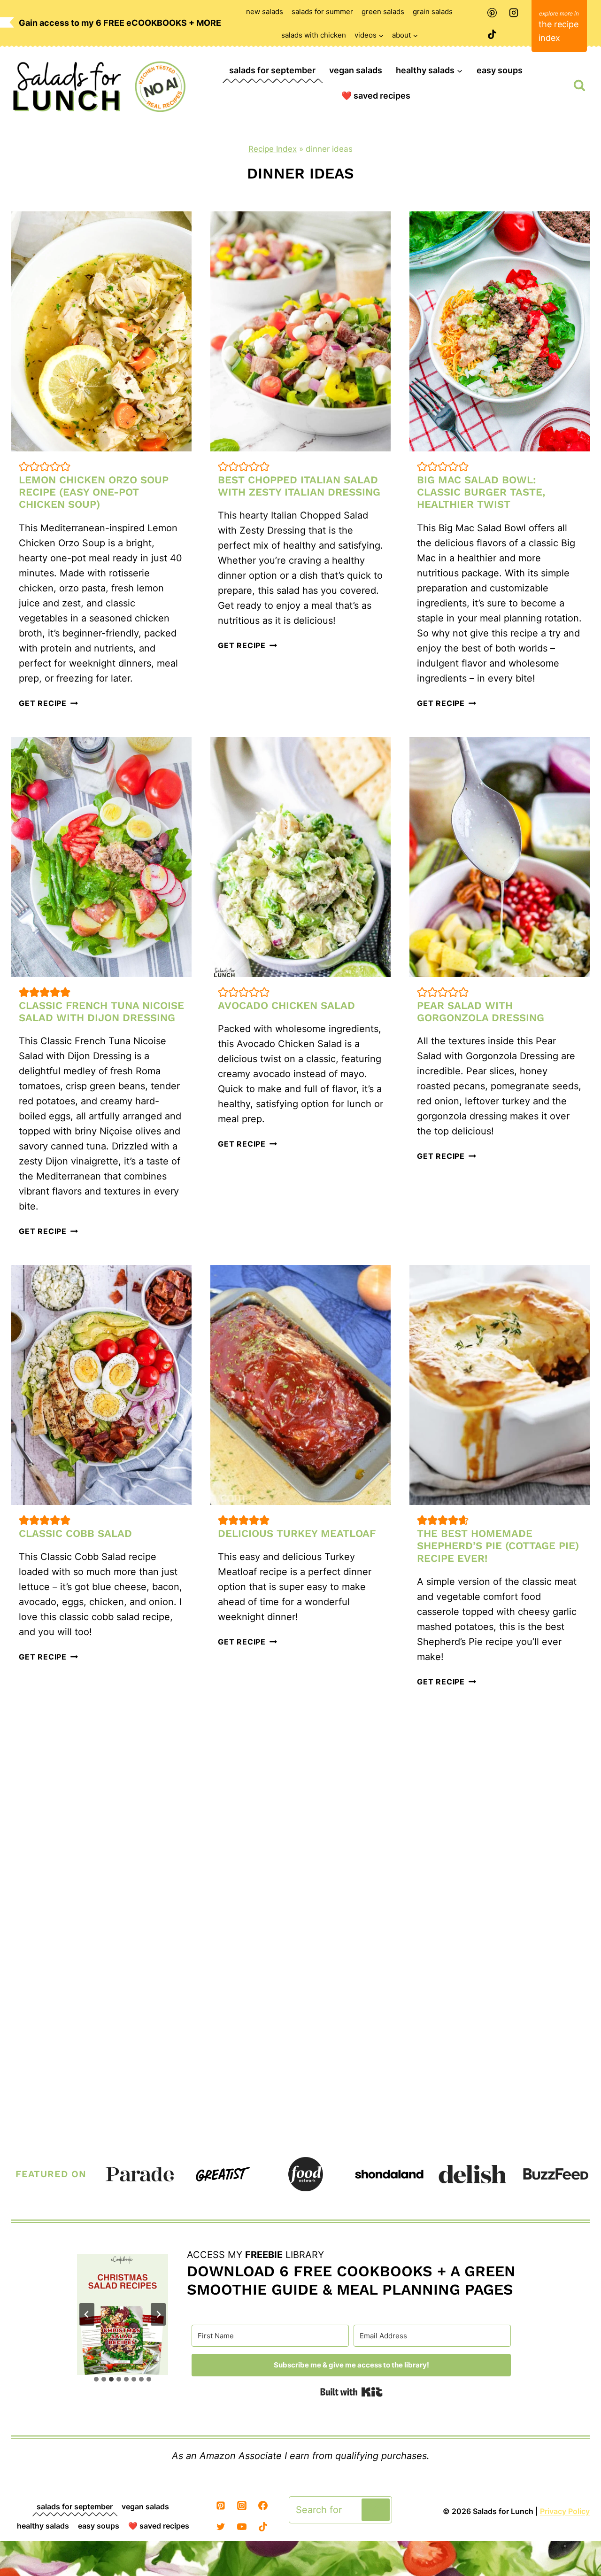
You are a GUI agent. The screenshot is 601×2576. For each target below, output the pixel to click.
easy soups (500, 70)
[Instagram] (514, 13)
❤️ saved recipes (376, 96)
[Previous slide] (87, 2314)
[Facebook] (263, 2506)
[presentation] (101, 331)
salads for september (272, 70)
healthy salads (43, 2526)
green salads (383, 12)
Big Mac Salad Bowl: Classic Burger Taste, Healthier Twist (481, 492)
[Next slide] (158, 2314)
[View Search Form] (579, 85)
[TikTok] (492, 34)
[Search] (376, 2510)
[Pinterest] (492, 13)
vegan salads (356, 70)
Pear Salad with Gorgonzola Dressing (481, 1012)
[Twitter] (221, 2527)
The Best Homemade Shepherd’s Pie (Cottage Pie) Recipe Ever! (498, 1546)
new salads (265, 12)
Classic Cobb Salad (75, 1533)
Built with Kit (351, 2392)
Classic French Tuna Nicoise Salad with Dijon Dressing (101, 1012)
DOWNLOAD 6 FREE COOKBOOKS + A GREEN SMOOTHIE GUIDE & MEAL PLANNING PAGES (351, 2280)
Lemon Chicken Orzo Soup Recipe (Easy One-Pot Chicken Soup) (94, 492)
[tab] (96, 2379)
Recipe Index (273, 149)
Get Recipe (48, 703)
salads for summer (322, 12)
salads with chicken (314, 35)
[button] (24, 466)
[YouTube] (242, 2527)
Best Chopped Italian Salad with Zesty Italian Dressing (299, 486)
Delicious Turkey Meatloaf (297, 1533)
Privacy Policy (565, 2511)
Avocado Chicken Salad (286, 1005)
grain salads (433, 12)
